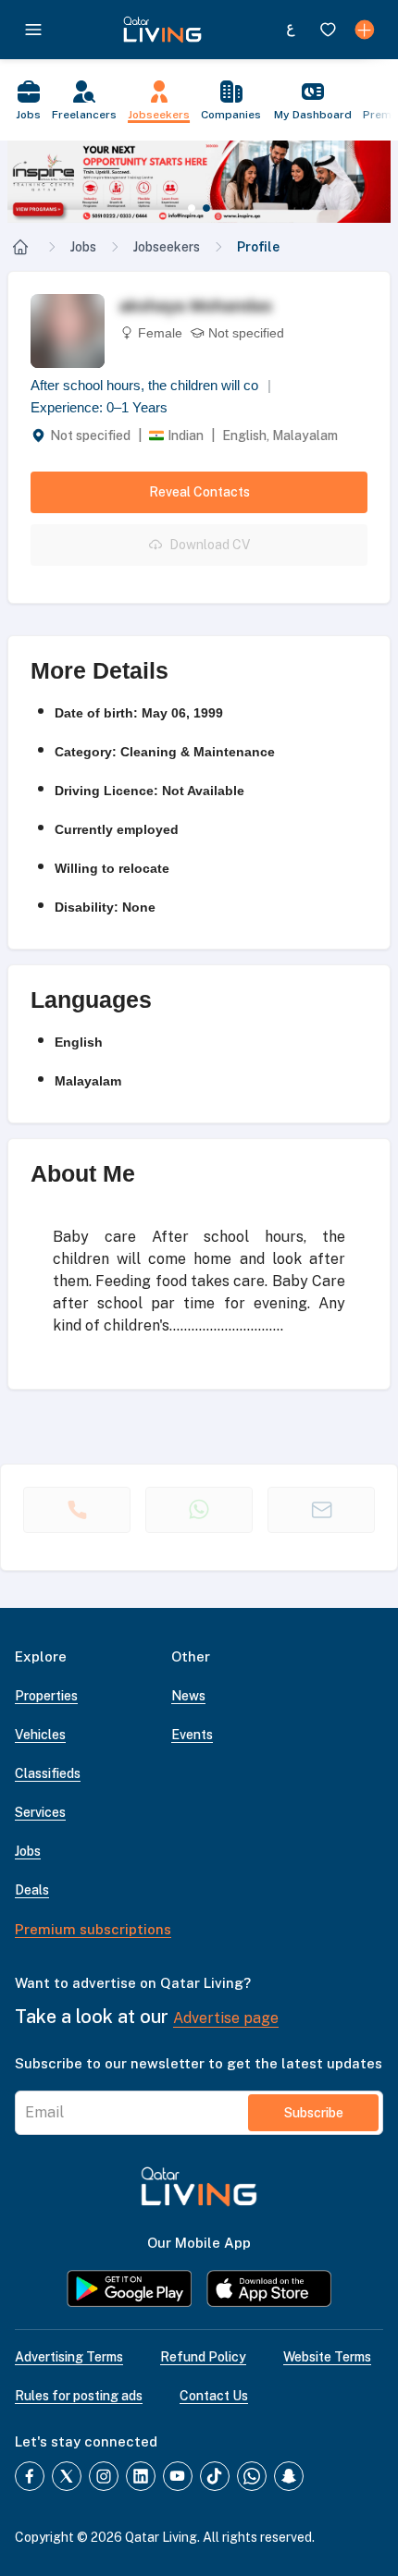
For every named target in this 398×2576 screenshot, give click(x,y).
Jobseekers (167, 247)
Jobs (83, 247)
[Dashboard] (365, 30)
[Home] (20, 247)
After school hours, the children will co (151, 385)
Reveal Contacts (199, 492)
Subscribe (314, 2113)
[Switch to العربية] (291, 30)
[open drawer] (33, 30)
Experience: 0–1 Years (99, 407)
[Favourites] (328, 30)
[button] (199, 182)
